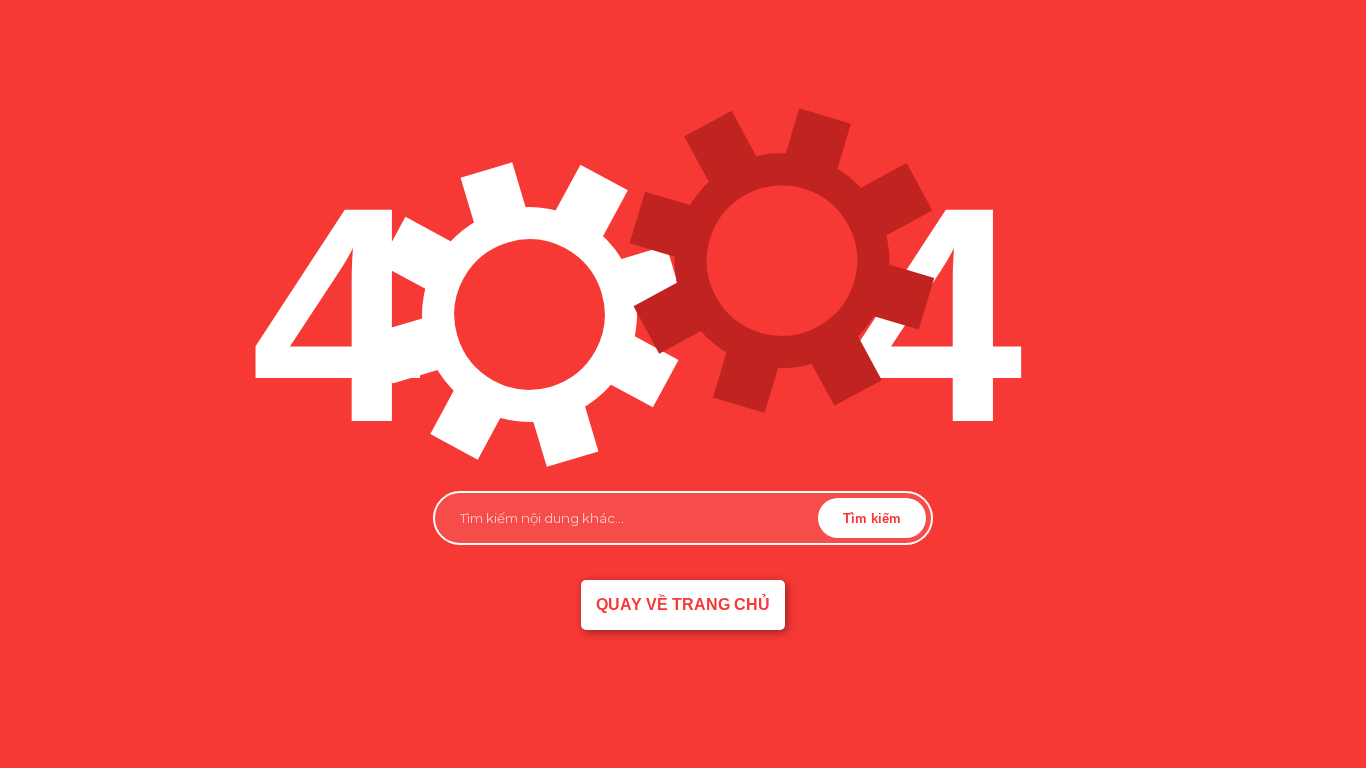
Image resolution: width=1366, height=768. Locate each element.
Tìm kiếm (872, 518)
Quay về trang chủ (683, 604)
